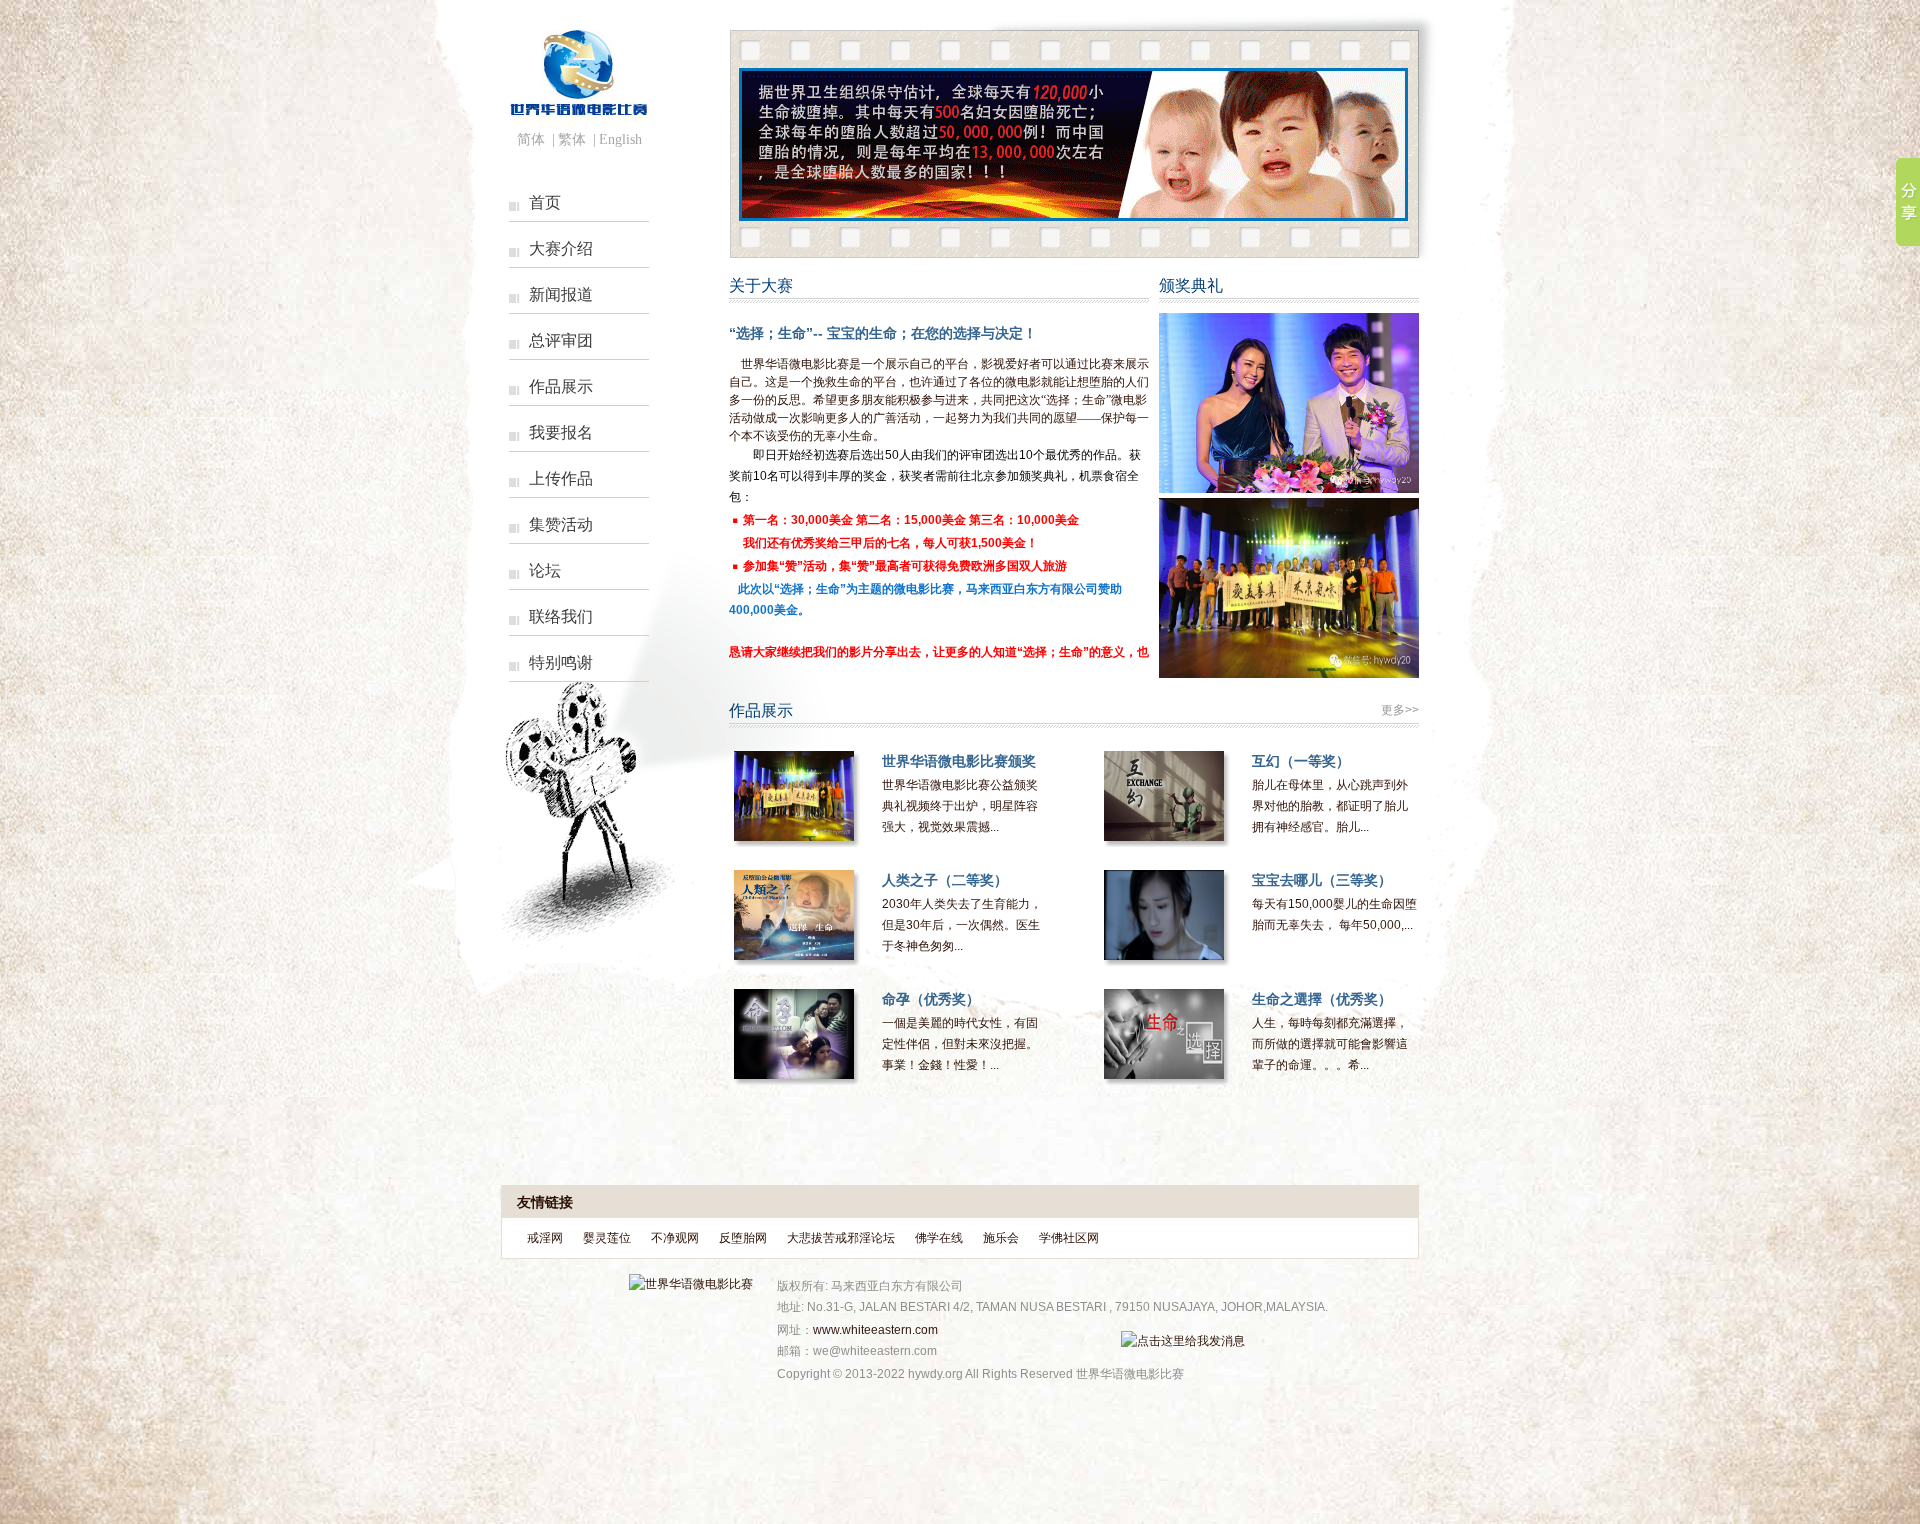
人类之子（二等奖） (945, 880)
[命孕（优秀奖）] (794, 1034)
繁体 (572, 139)
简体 (531, 139)
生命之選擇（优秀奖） (1322, 999)
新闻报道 (561, 294)
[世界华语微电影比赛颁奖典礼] (794, 796)
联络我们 (561, 616)
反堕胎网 (743, 1238)
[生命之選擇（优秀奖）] (1164, 1034)
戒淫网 (545, 1238)
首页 (545, 202)
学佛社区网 (1069, 1238)
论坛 (545, 570)
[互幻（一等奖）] (1164, 796)
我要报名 (561, 432)
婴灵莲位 (607, 1238)
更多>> (1400, 710)
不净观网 (675, 1238)
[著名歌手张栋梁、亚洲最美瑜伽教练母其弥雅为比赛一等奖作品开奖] (1289, 489)
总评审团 (561, 340)
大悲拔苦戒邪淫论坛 (841, 1238)
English (620, 139)
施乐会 (1001, 1238)
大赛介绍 (561, 248)
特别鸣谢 (561, 662)
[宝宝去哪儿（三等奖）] (1164, 915)
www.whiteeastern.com (875, 1330)
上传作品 (561, 478)
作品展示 (561, 386)
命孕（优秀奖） (931, 999)
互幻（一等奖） (1301, 761)
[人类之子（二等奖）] (794, 915)
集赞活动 (561, 524)
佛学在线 (939, 1238)
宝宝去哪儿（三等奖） (1322, 880)
